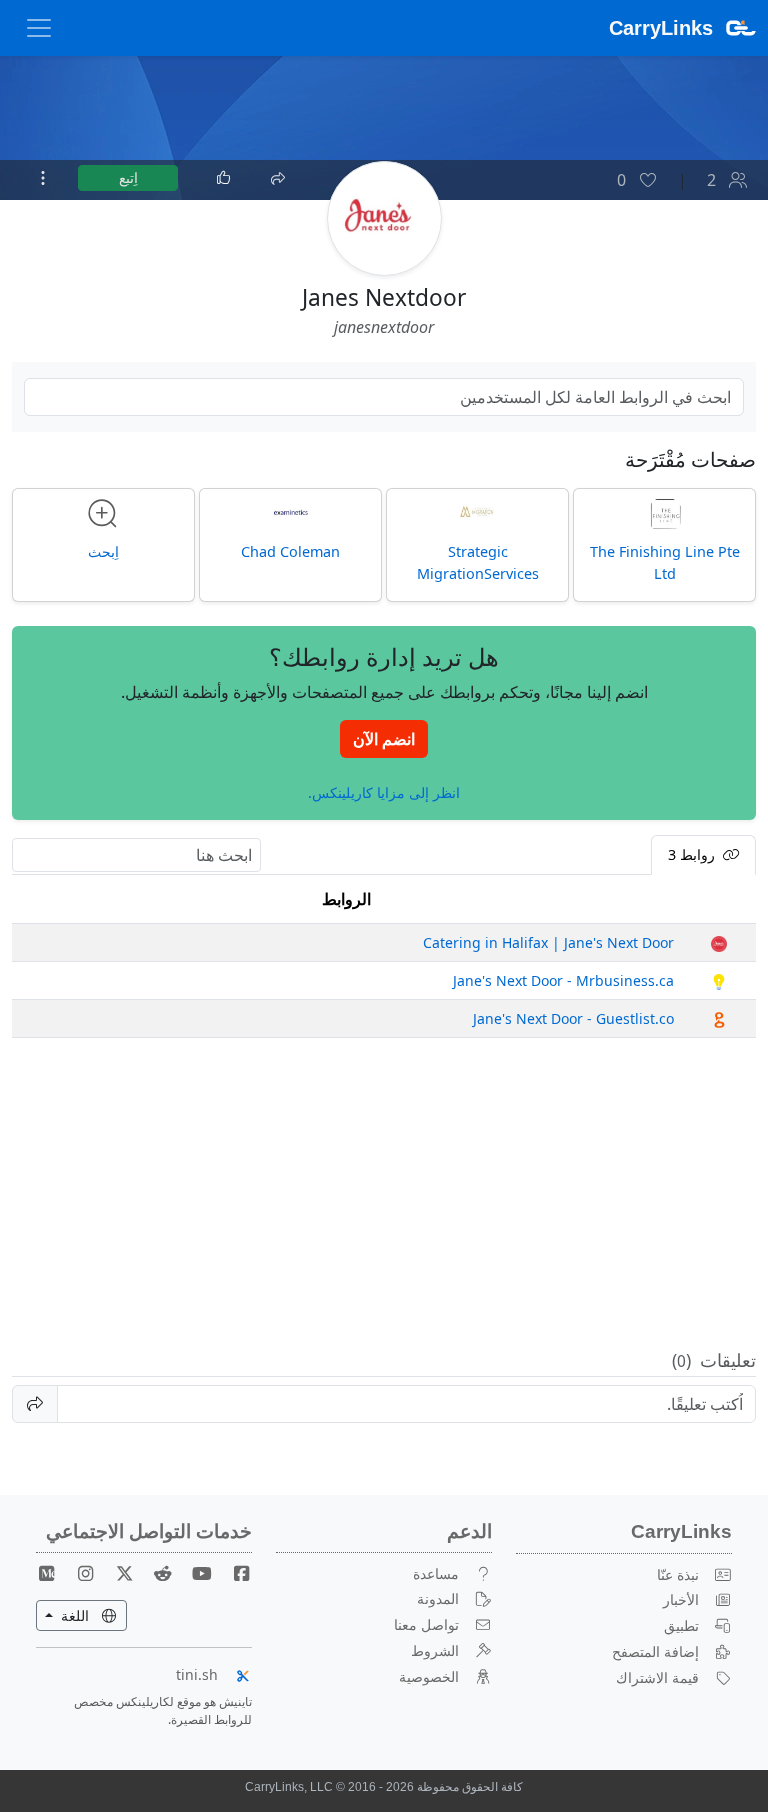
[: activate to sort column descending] (719, 899)
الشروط (435, 1650)
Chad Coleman (290, 551)
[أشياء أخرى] (43, 178)
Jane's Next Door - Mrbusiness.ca (563, 980)
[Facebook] (233, 1573)
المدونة (438, 1598)
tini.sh (197, 1674)
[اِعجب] (224, 178)
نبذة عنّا (678, 1574)
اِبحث (103, 551)
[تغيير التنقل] (39, 28)
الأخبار (681, 1599)
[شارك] (277, 176)
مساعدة (436, 1573)
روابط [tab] (693, 854)
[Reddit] (155, 1573)
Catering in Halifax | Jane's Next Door (548, 942)
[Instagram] (78, 1573)
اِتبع (128, 177)
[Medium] (47, 1573)
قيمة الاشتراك (657, 1677)
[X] (117, 1573)
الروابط (346, 899)
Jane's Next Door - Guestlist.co (573, 1018)
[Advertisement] (384, 1194)
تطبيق (681, 1625)
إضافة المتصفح (655, 1651)
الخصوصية (429, 1676)
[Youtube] (194, 1573)
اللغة (64, 1615)
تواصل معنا (426, 1624)
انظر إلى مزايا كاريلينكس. (384, 791)
